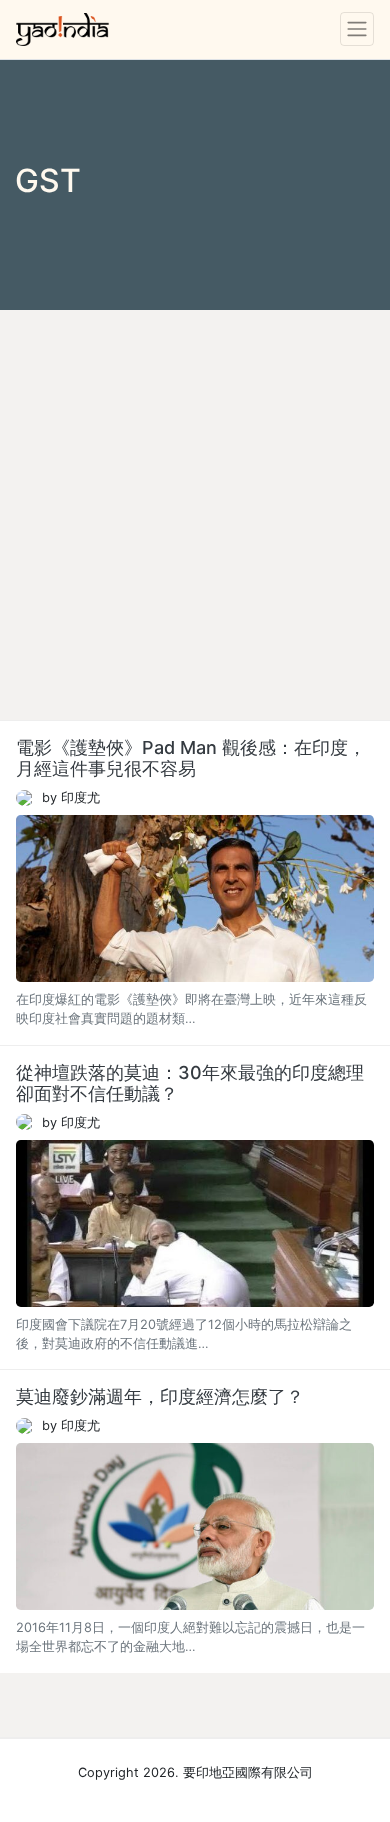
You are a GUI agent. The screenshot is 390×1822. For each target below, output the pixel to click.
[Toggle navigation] (357, 29)
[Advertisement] (195, 515)
